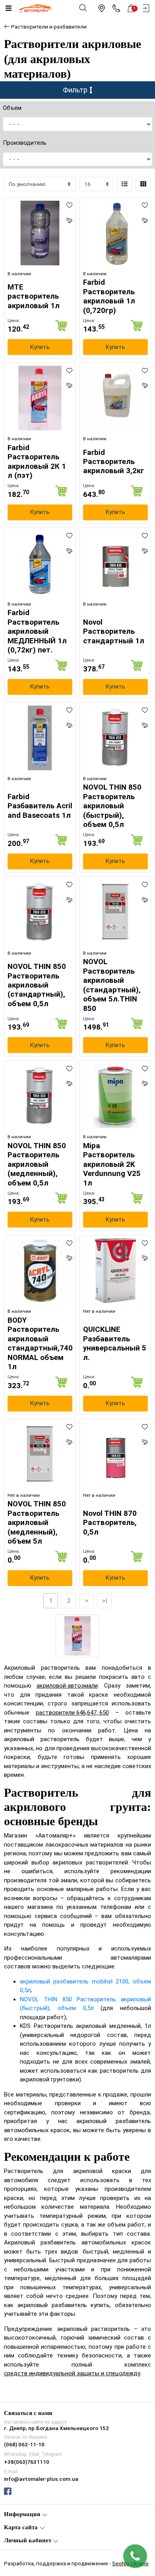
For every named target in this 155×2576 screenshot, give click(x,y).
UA (58, 1281)
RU (97, 1281)
